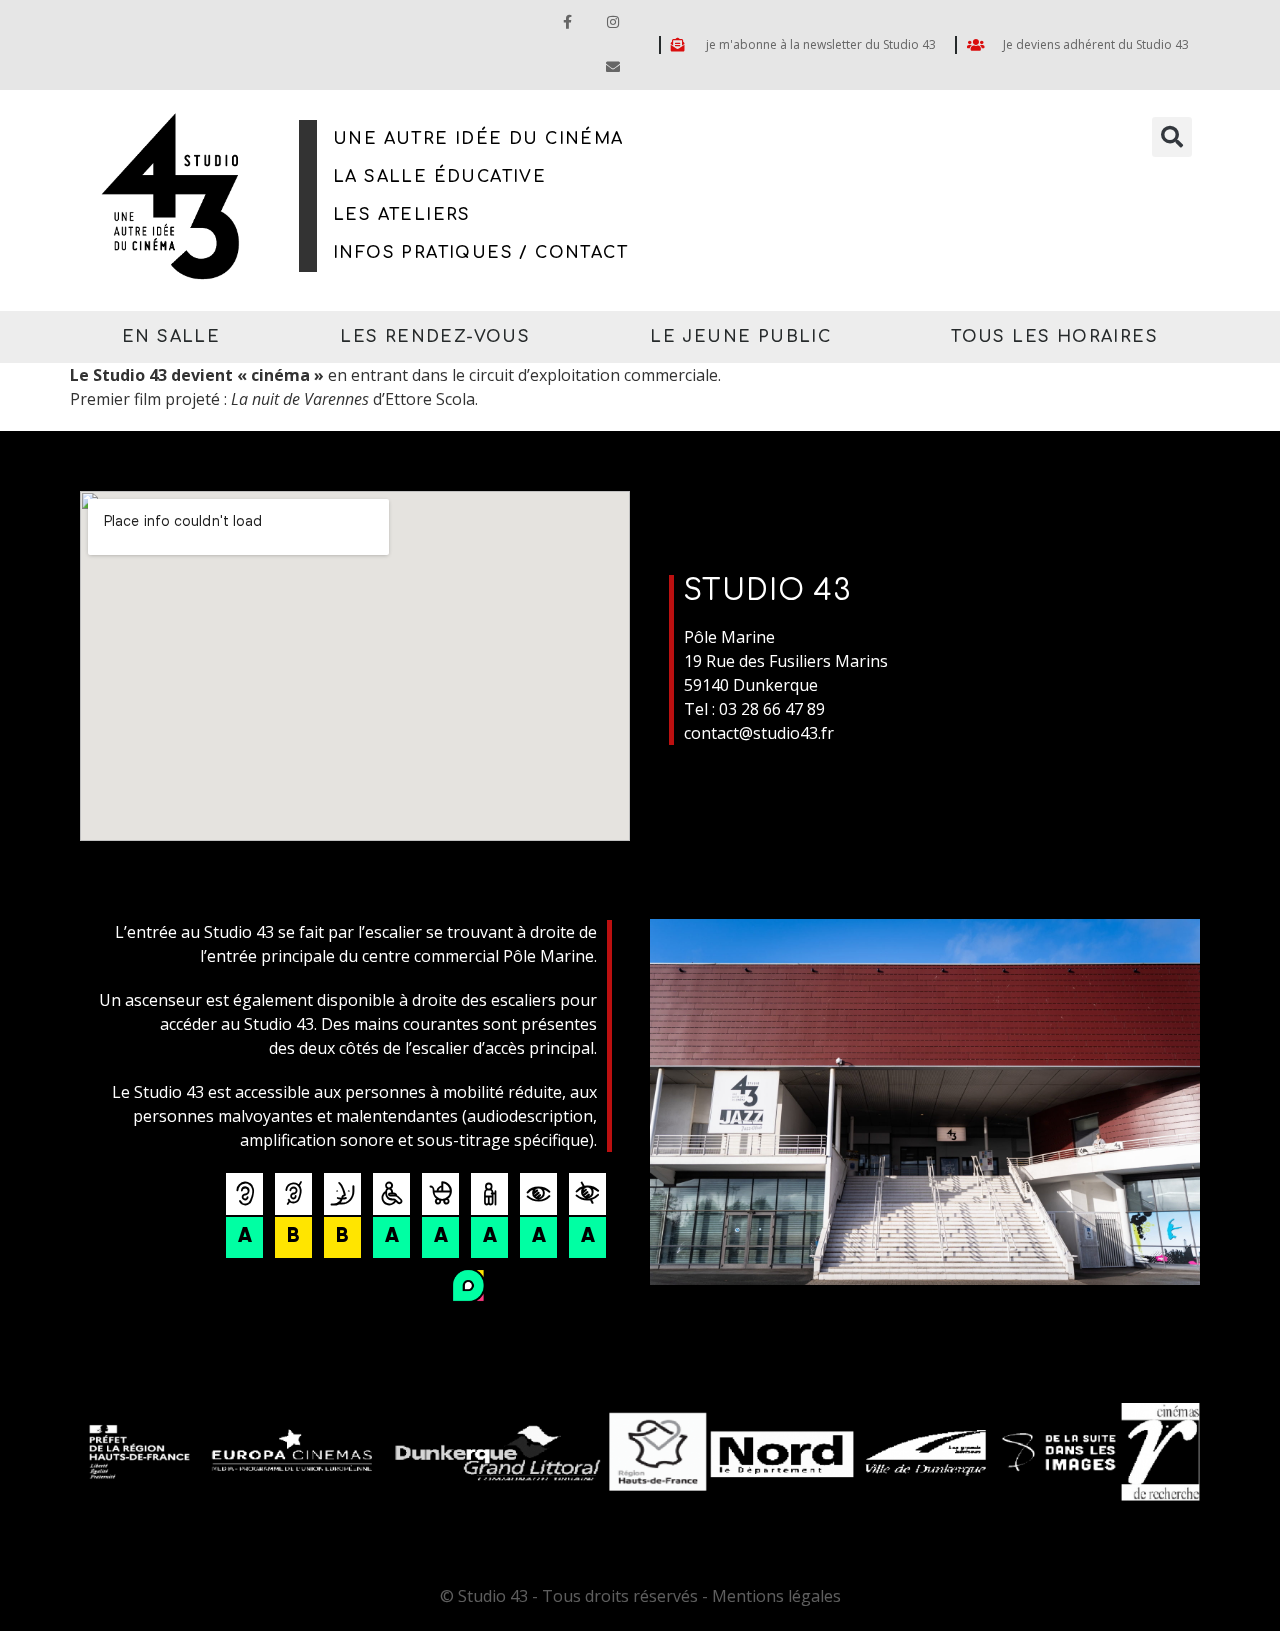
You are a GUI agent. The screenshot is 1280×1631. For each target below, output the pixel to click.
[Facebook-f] (567, 22)
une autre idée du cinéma (478, 139)
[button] (1172, 137)
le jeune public (740, 337)
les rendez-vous (435, 337)
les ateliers (402, 215)
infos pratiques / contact (480, 253)
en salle (171, 337)
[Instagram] (612, 22)
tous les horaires (1054, 337)
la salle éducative (439, 177)
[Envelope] (612, 67)
